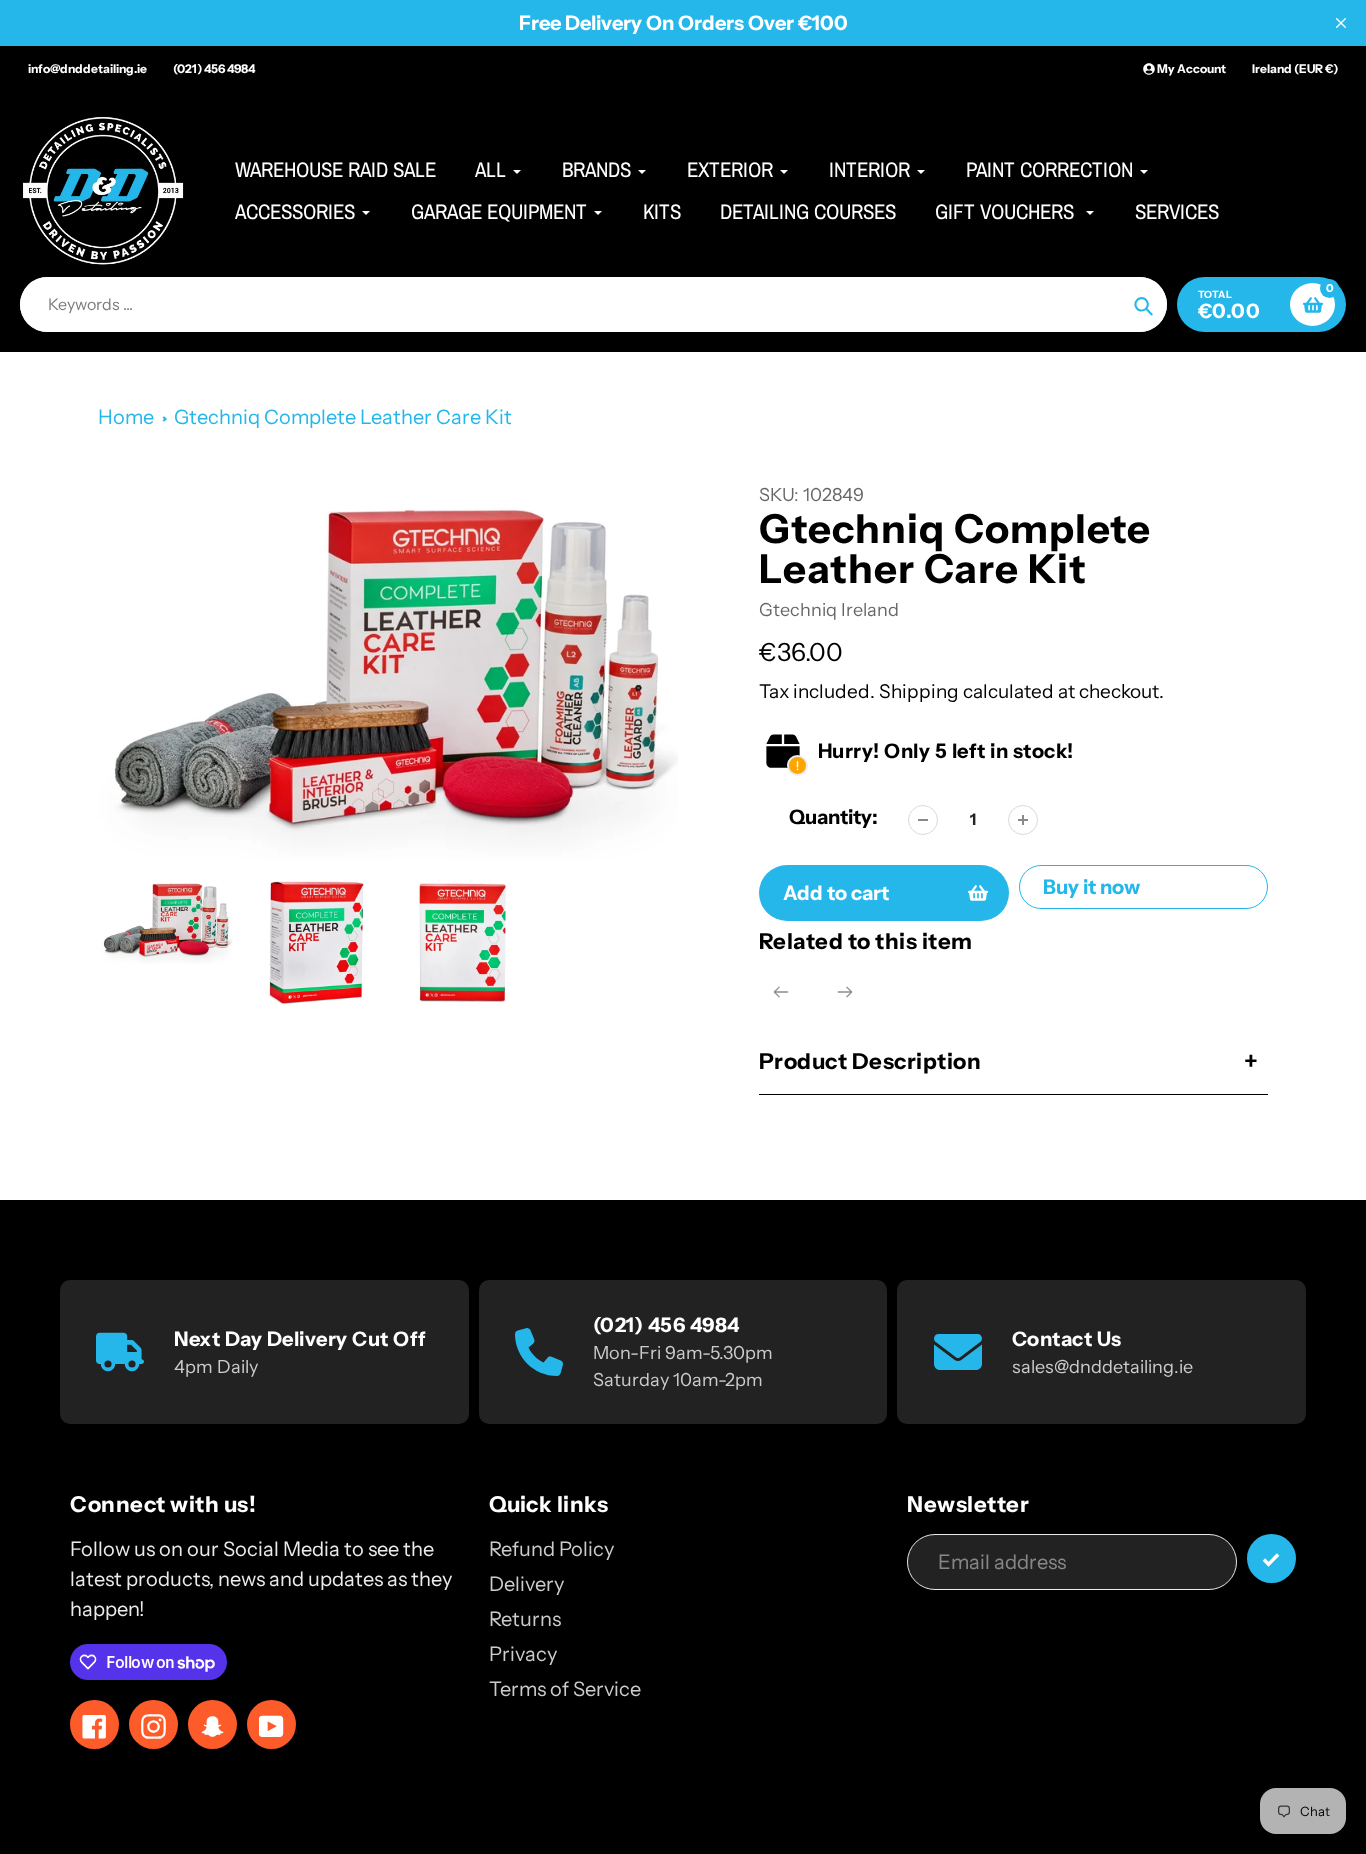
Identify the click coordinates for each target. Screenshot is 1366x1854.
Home (126, 417)
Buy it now (1091, 887)
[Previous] (781, 992)
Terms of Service (565, 1689)
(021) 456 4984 (214, 68)
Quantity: (833, 817)
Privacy (523, 1654)
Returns (525, 1619)
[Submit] (1271, 1558)
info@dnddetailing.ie (87, 68)
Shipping (919, 691)
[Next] (845, 992)
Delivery (526, 1584)
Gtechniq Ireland (829, 610)
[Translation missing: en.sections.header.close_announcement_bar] (1341, 23)
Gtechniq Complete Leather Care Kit (343, 417)
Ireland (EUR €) (1295, 68)
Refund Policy (551, 1549)
